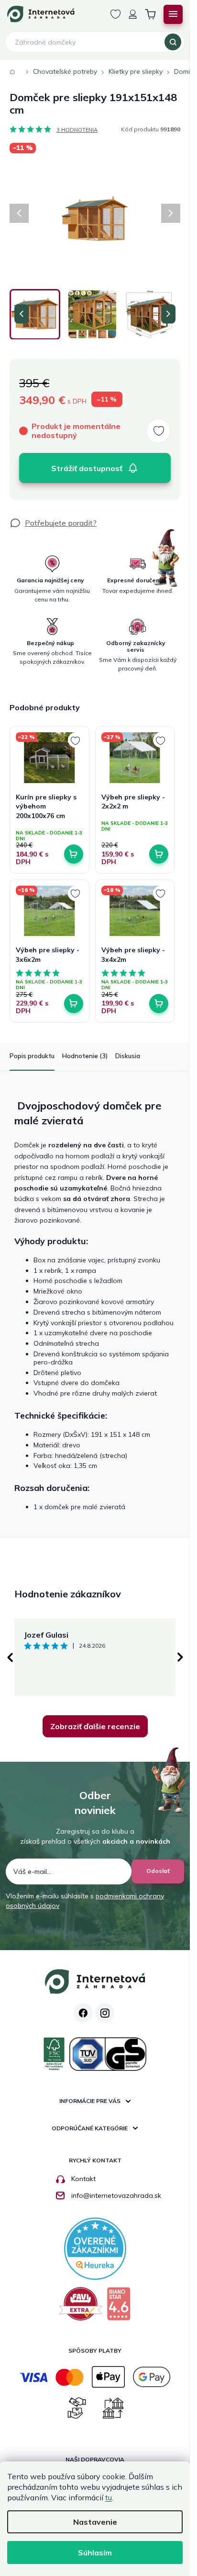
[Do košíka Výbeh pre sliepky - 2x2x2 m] (159, 854)
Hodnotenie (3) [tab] (85, 1056)
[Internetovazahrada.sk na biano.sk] (119, 2307)
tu (109, 2497)
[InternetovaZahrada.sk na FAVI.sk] (81, 2307)
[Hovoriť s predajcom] (53, 523)
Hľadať (173, 42)
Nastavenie (95, 2522)
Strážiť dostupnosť (87, 468)
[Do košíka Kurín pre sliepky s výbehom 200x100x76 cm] (74, 854)
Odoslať (158, 1871)
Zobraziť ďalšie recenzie (95, 1726)
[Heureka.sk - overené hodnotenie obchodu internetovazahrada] (95, 2248)
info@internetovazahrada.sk (116, 2195)
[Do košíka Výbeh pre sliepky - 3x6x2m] (74, 1004)
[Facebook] (83, 2013)
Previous (10, 1657)
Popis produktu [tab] (32, 1056)
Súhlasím (95, 2553)
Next (180, 1657)
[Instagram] (105, 2013)
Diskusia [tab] (128, 1056)
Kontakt (83, 2179)
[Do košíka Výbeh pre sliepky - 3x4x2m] (159, 1004)
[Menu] (173, 14)
